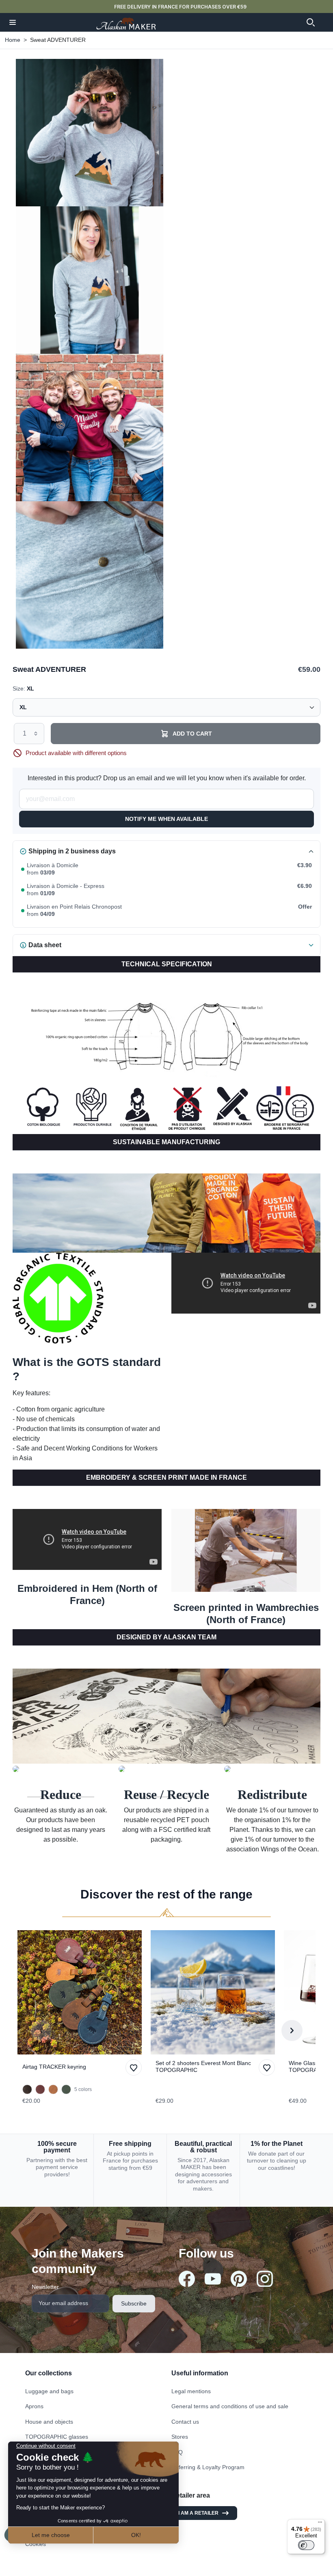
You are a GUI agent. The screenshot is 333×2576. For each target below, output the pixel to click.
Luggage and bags (49, 2391)
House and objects (49, 2422)
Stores (180, 2437)
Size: (23, 688)
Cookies (36, 2544)
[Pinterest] (239, 2279)
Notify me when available (166, 819)
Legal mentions (191, 2391)
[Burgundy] (40, 2089)
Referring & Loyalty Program (208, 2467)
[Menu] (320, 2524)
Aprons (34, 2406)
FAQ (177, 2452)
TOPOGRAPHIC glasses (57, 2437)
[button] (13, 22)
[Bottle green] (66, 2089)
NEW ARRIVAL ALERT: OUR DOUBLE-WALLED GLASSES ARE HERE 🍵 (180, 7)
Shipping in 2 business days (72, 851)
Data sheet (45, 945)
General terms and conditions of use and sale (230, 2406)
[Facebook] (187, 2279)
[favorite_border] (82, 1992)
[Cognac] (53, 2089)
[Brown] (27, 2089)
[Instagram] (265, 2279)
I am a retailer (198, 2513)
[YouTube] (213, 2279)
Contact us (185, 2422)
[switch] (306, 2545)
